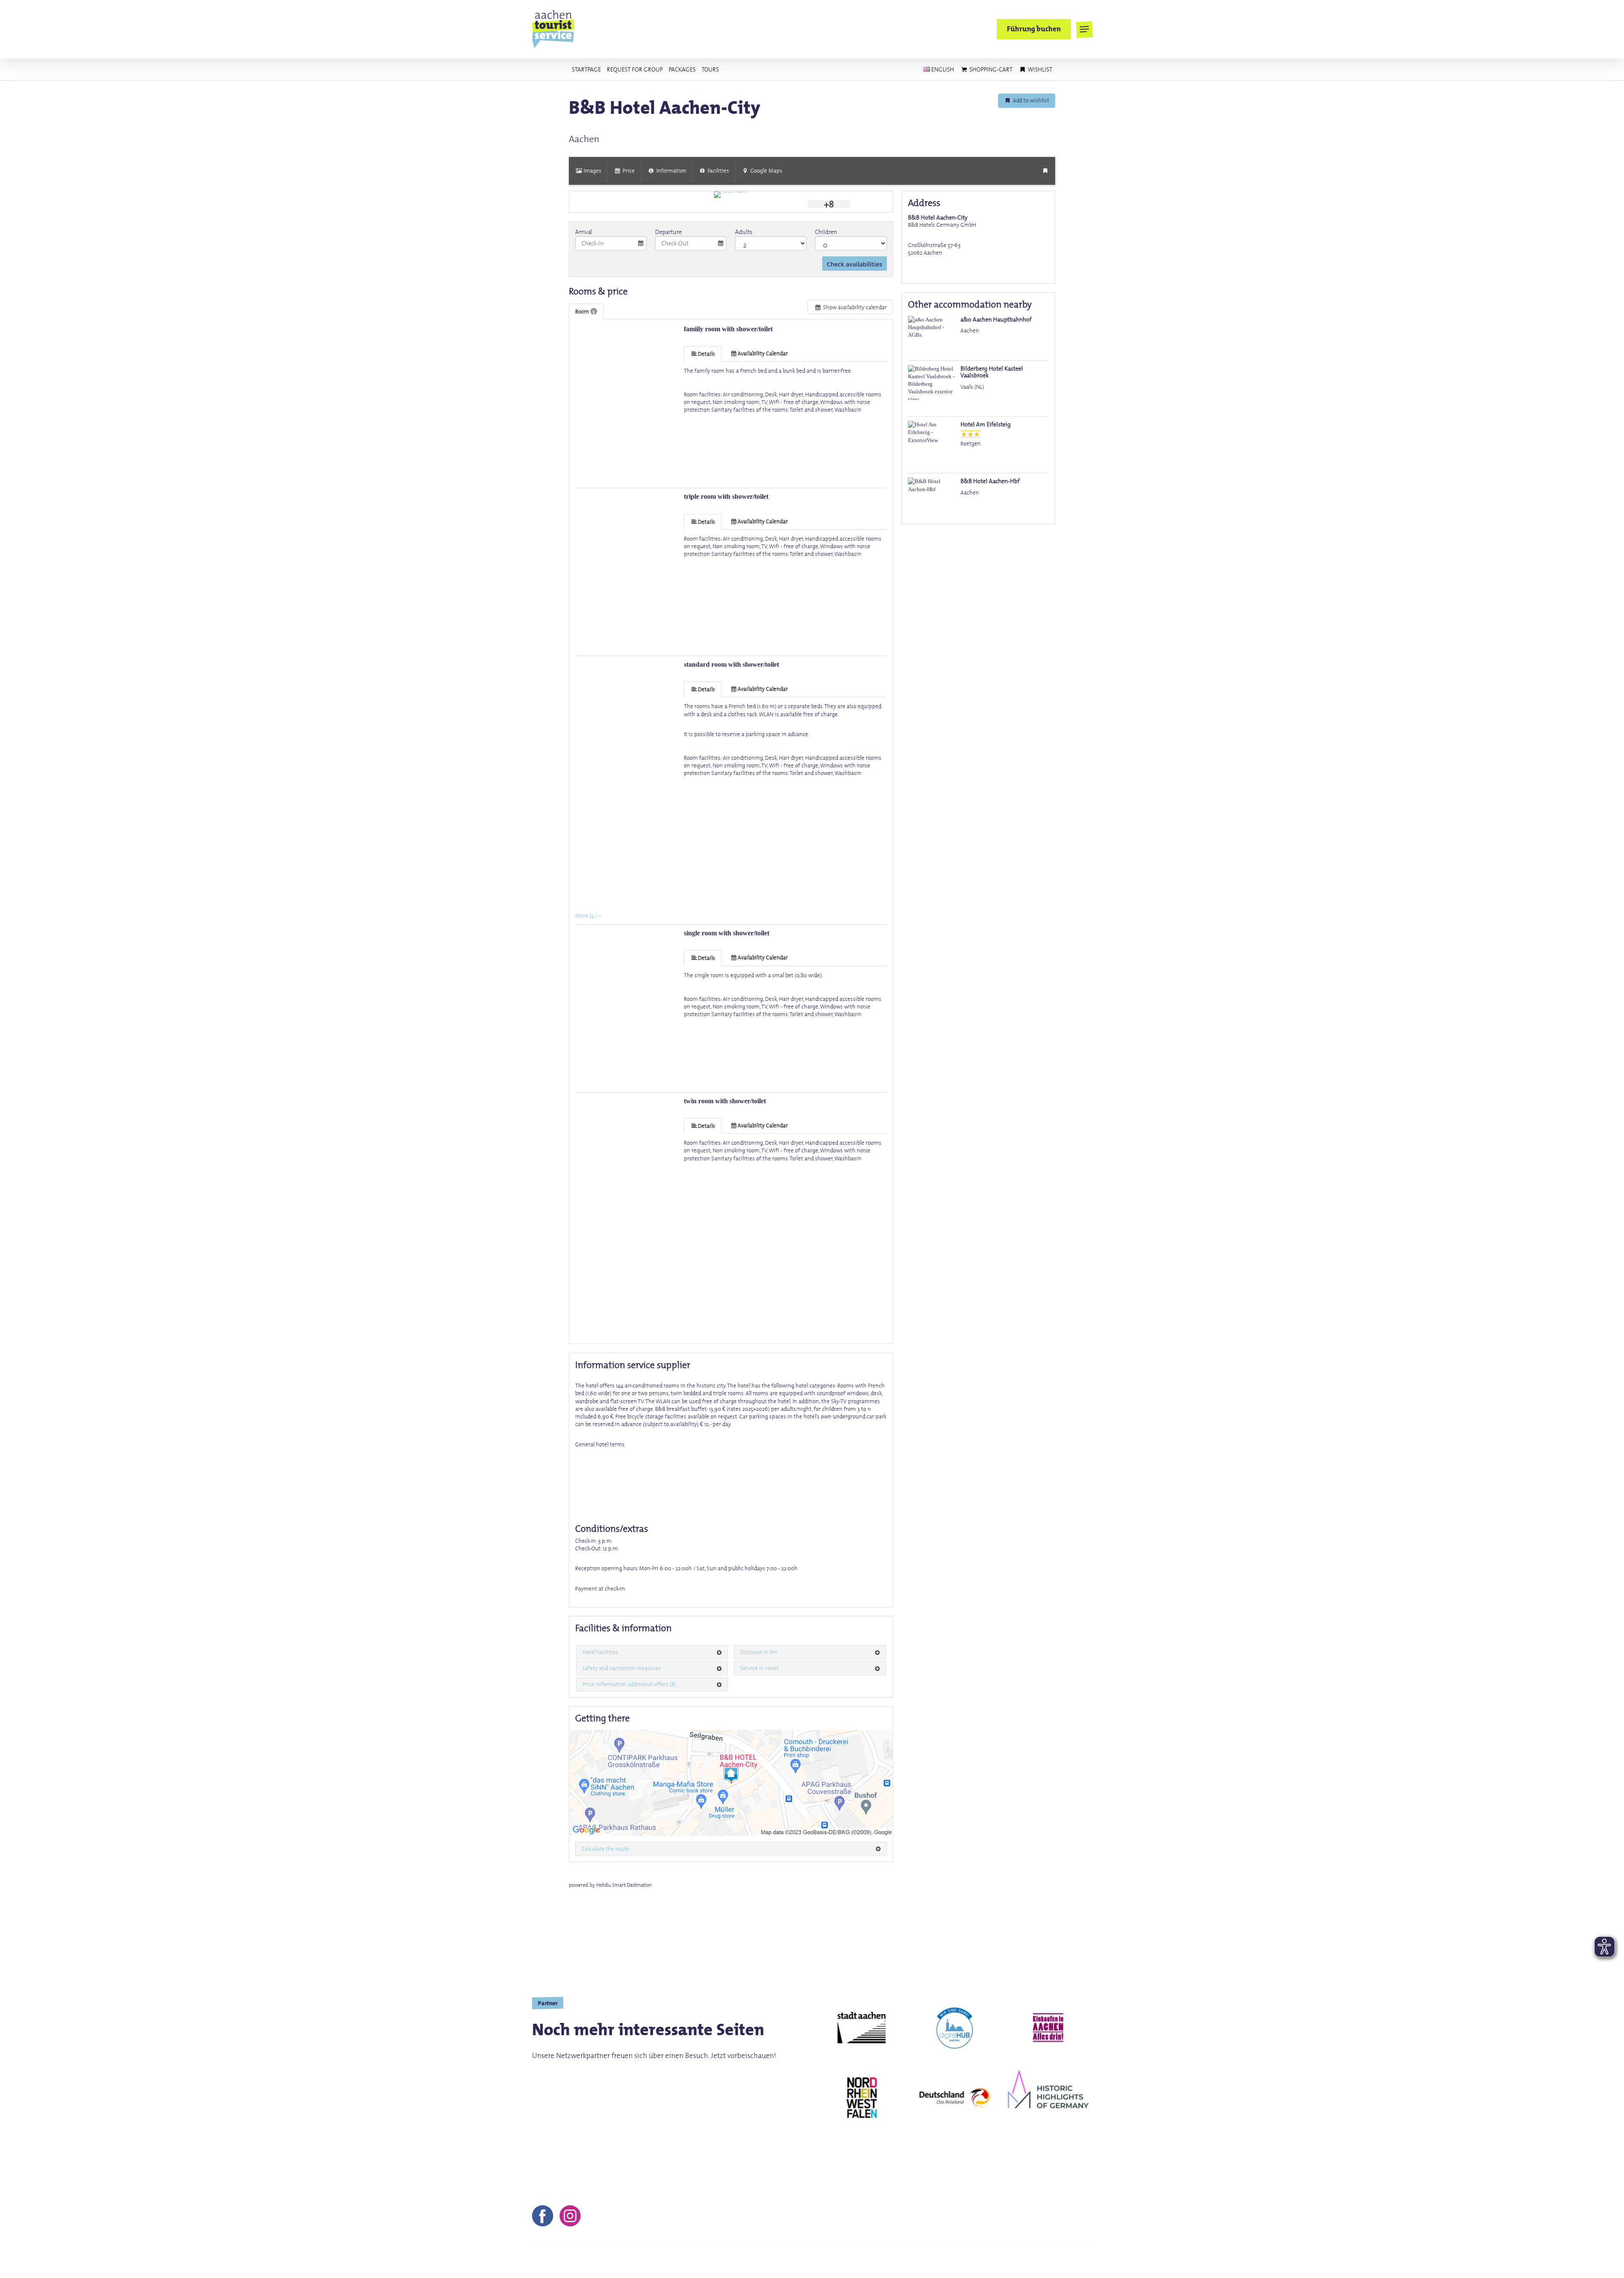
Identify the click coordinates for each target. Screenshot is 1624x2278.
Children (826, 232)
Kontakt (837, 2261)
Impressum (878, 2261)
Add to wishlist (1030, 100)
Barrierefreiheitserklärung (1051, 2261)
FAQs (991, 2261)
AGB (913, 2261)
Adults (744, 232)
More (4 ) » (588, 915)
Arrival (584, 232)
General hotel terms (600, 1444)
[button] (1084, 29)
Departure (668, 232)
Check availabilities (855, 264)
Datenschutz (952, 2261)
